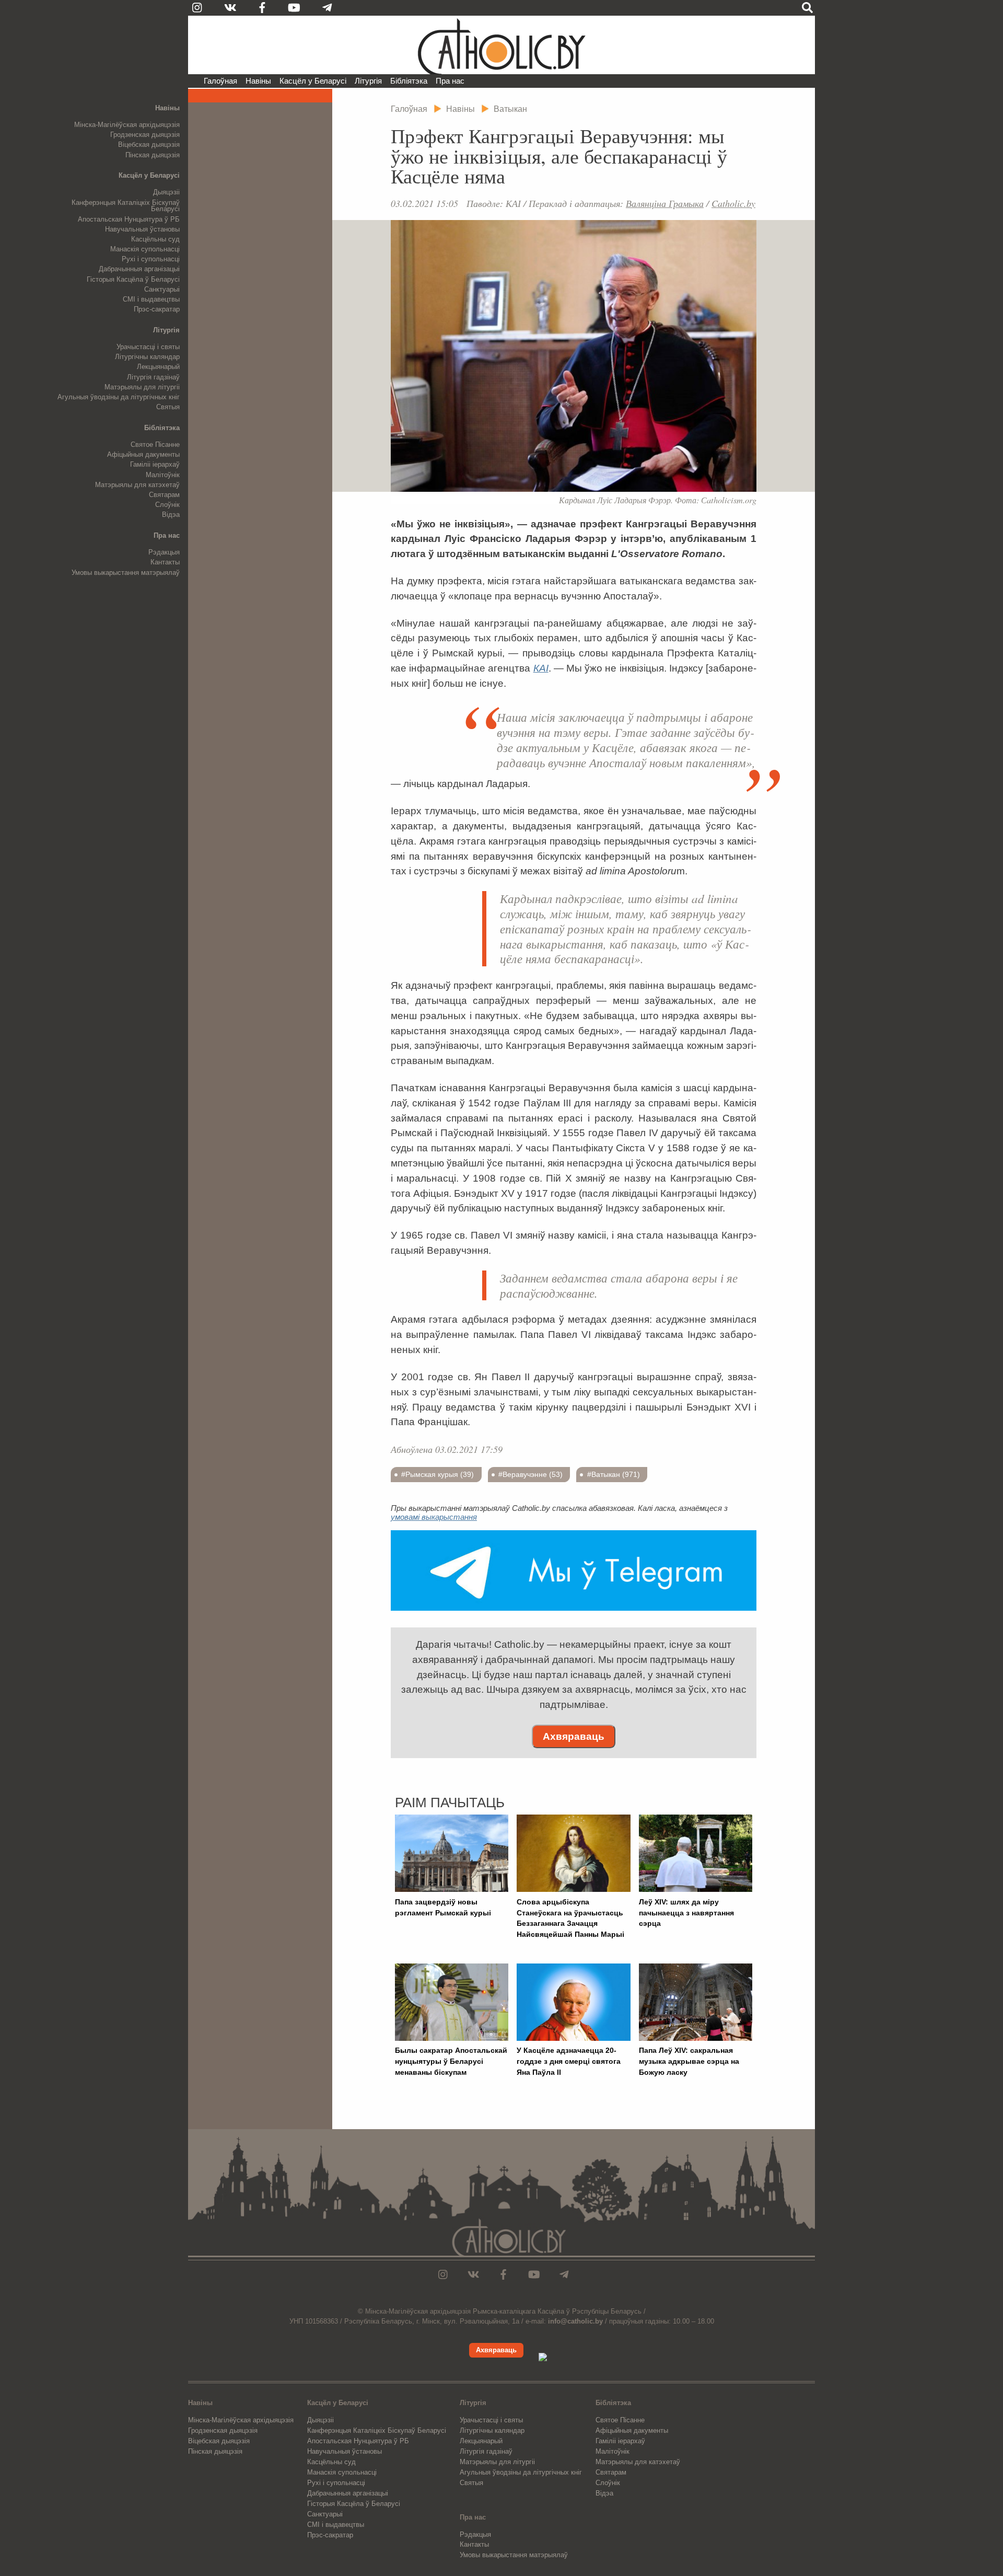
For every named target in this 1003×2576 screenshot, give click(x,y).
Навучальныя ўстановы (142, 229)
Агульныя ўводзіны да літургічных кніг (119, 397)
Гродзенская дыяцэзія (145, 135)
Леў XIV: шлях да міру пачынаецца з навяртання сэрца (686, 1913)
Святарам (164, 495)
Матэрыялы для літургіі (142, 387)
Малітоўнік (163, 475)
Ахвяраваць (574, 1736)
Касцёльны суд (155, 239)
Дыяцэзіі (166, 192)
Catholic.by (733, 203)
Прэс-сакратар (157, 309)
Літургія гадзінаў (153, 377)
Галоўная (220, 81)
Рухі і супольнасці (151, 259)
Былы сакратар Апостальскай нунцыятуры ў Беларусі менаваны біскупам (451, 2061)
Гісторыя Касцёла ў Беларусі (133, 279)
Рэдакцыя (164, 552)
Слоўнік (167, 505)
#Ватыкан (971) (614, 1474)
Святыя (168, 407)
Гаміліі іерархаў (155, 464)
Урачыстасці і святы (148, 347)
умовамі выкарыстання (434, 1517)
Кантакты (165, 562)
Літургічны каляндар (147, 357)
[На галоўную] (501, 45)
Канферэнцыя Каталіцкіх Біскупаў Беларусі (126, 206)
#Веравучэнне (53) (530, 1474)
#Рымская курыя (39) (438, 1474)
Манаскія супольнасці (145, 249)
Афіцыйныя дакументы (143, 454)
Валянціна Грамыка (665, 203)
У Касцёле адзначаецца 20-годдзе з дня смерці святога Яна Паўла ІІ (569, 2061)
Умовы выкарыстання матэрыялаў (126, 573)
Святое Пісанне (155, 444)
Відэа (171, 515)
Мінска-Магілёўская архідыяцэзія (127, 125)
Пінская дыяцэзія (153, 155)
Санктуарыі (162, 289)
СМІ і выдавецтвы (151, 299)
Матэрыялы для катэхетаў (137, 485)
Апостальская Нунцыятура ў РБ (129, 219)
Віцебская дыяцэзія (149, 145)
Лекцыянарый (158, 367)
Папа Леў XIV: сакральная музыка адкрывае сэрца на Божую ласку (689, 2061)
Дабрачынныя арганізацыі (139, 269)
